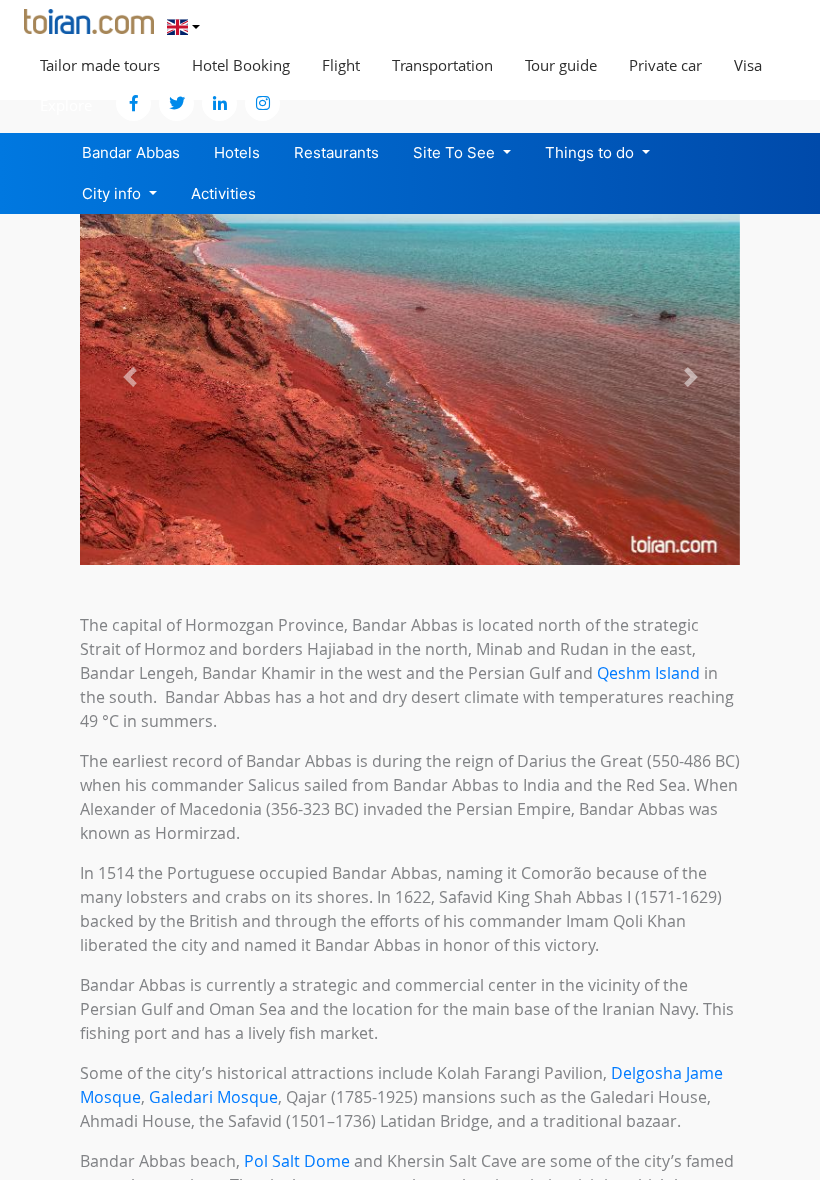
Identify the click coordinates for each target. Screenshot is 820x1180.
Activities (223, 193)
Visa (748, 65)
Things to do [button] (591, 152)
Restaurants (336, 152)
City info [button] (113, 193)
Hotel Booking (241, 65)
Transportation (442, 65)
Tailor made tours (100, 65)
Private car (665, 65)
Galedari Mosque (213, 1097)
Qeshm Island (648, 673)
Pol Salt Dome (297, 1161)
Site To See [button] (456, 152)
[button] (129, 376)
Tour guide (561, 65)
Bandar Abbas (131, 152)
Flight (341, 65)
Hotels (237, 152)
